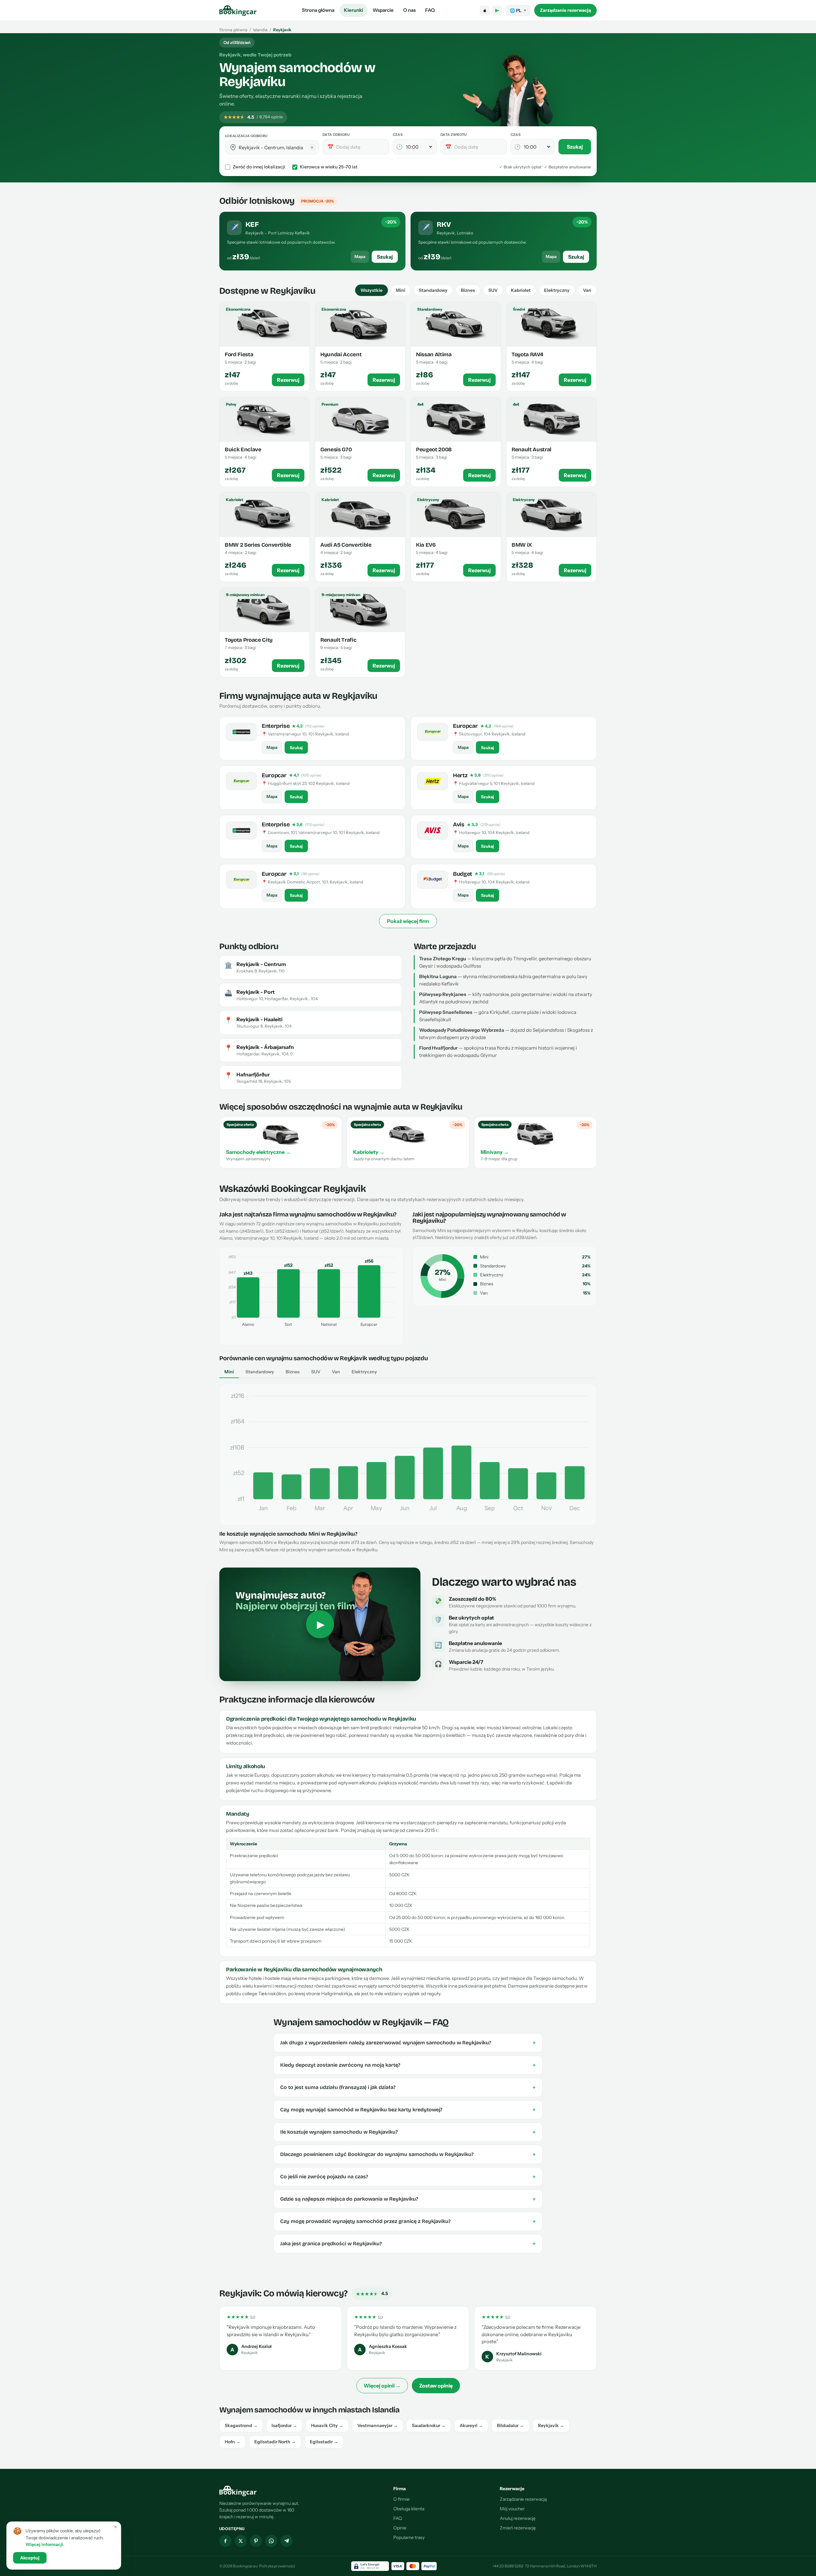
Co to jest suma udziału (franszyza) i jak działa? (408, 2087)
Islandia (260, 30)
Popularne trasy (409, 2537)
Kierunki (353, 10)
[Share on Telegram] (287, 2541)
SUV (493, 290)
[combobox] (276, 148)
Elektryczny (557, 290)
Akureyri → (471, 2425)
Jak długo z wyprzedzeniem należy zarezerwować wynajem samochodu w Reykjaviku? (408, 2043)
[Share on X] (241, 2541)
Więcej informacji (44, 2544)
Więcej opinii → (382, 2386)
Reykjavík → (551, 2425)
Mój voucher (512, 2509)
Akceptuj (30, 2558)
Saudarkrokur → (429, 2425)
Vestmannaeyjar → (378, 2425)
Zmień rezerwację (518, 2528)
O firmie (401, 2499)
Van (587, 290)
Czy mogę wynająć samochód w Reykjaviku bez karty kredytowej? (408, 2110)
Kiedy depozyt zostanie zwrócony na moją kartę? (408, 2065)
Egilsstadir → (324, 2442)
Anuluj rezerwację (518, 2518)
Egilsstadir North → (275, 2442)
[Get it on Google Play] (497, 11)
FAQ (430, 10)
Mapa (360, 256)
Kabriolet (521, 290)
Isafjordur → (284, 2425)
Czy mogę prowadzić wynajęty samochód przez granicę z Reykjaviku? (408, 2221)
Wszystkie (372, 290)
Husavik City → (327, 2425)
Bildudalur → (510, 2425)
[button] (233, 147)
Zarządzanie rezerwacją (565, 10)
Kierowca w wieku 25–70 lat (329, 167)
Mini (401, 290)
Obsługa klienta (409, 2509)
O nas (409, 10)
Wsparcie (383, 10)
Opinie (400, 2528)
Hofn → (233, 2442)
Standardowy (433, 290)
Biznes (468, 290)
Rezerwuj (288, 380)
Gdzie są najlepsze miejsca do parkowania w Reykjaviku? (408, 2199)
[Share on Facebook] (225, 2541)
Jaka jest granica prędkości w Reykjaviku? (408, 2244)
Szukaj (575, 147)
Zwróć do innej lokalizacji (259, 167)
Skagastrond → (241, 2425)
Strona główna (318, 10)
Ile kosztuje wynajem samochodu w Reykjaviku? (408, 2132)
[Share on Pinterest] (256, 2541)
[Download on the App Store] (485, 11)
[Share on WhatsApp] (271, 2541)
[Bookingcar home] (238, 11)
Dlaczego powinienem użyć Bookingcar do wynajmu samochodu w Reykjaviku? (408, 2154)
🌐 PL (518, 11)
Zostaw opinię (436, 2386)
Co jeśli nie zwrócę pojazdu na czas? (408, 2177)
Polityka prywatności (277, 2566)
